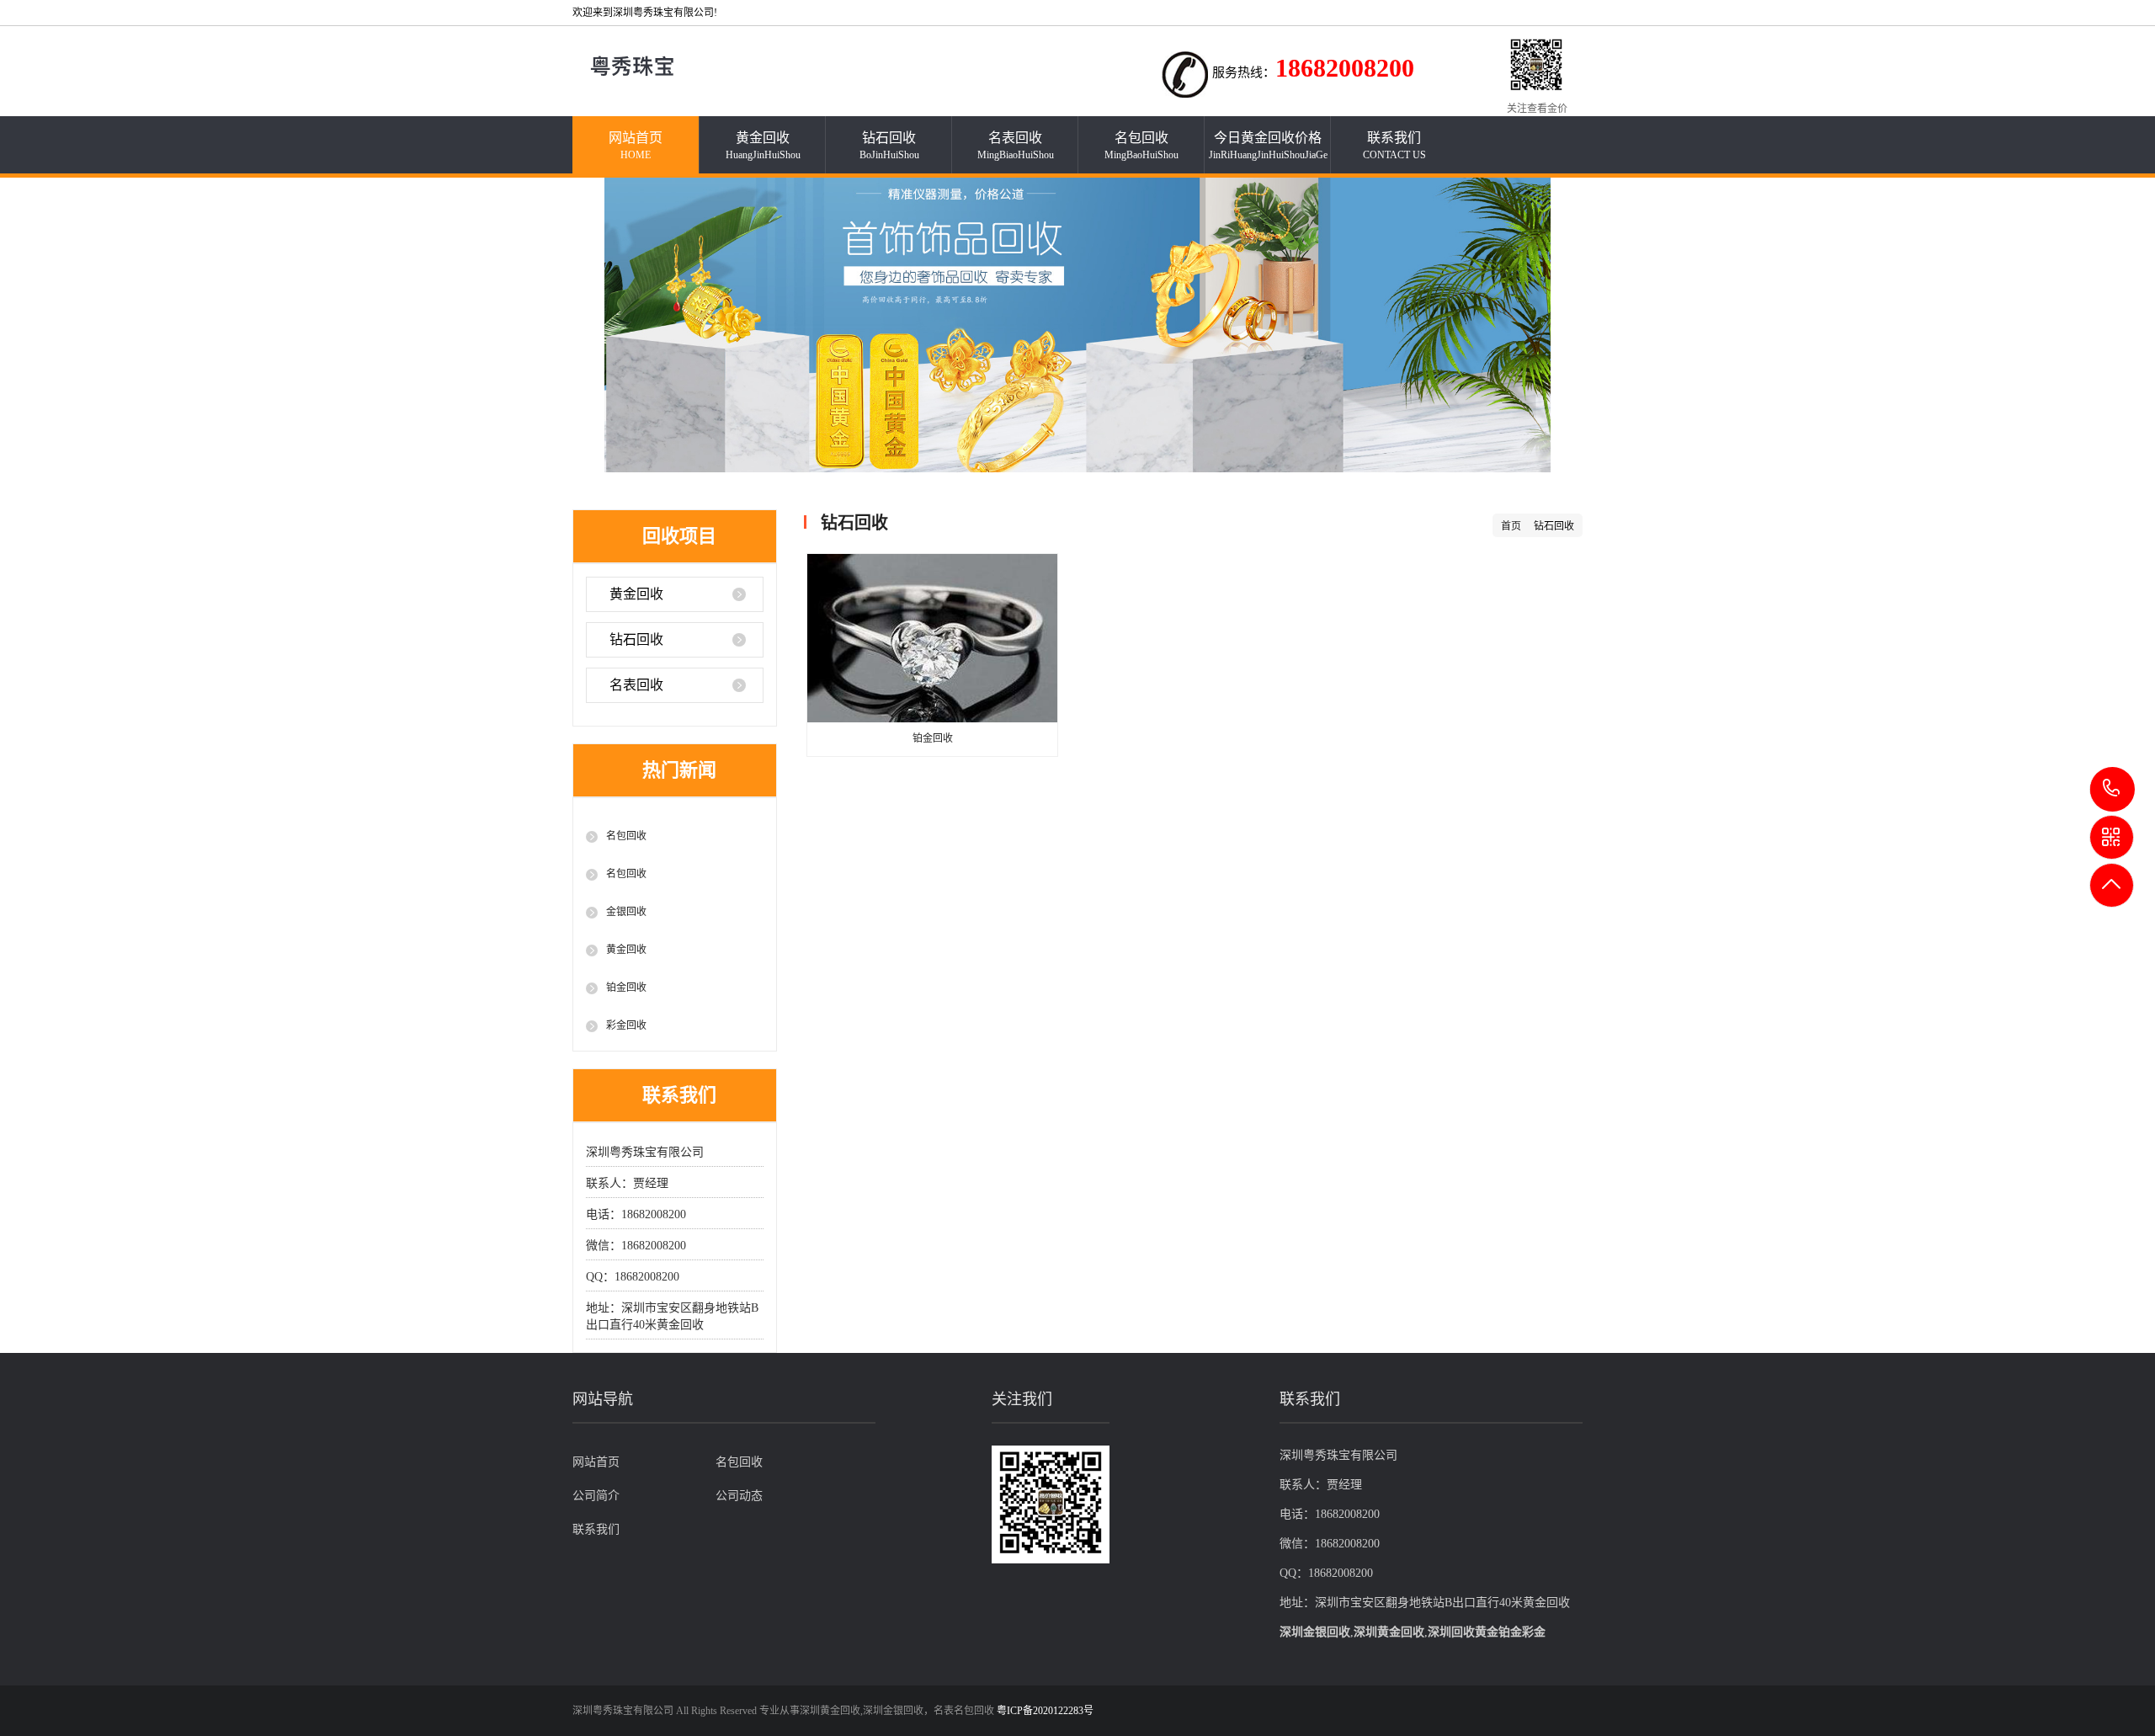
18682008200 (2112, 789)
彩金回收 (626, 1025)
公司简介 (596, 1496)
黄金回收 (763, 146)
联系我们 (1394, 146)
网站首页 (636, 146)
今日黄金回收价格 (1268, 146)
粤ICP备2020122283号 (1045, 1711)
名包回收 (1141, 146)
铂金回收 (626, 988)
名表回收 (1016, 146)
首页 (1511, 526)
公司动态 (739, 1496)
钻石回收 (889, 146)
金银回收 (626, 912)
